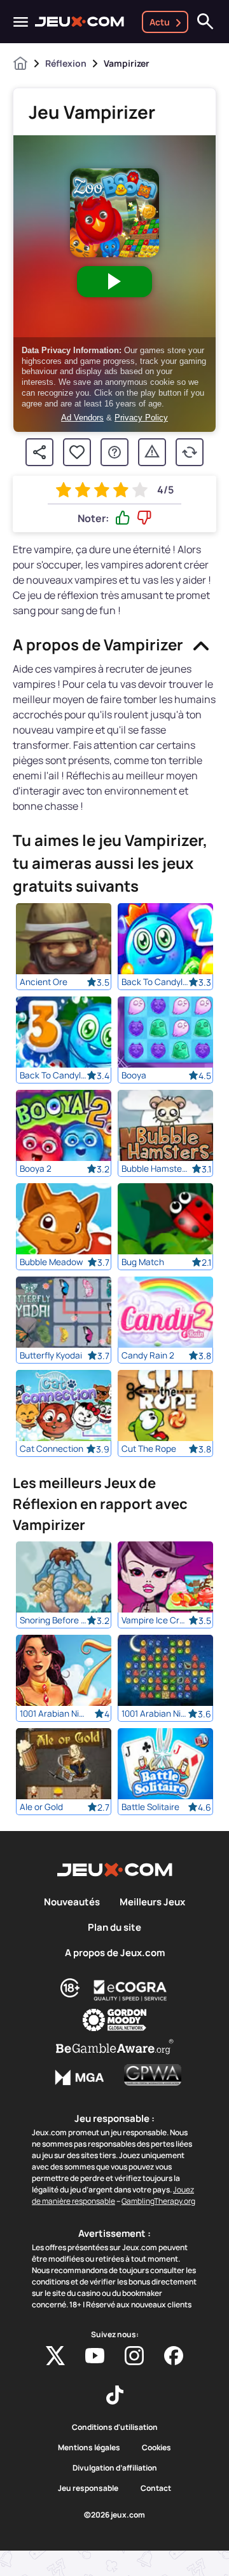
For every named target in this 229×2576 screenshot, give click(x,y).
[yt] (95, 2356)
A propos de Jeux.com (115, 1953)
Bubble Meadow (51, 1262)
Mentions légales (89, 2448)
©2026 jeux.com (114, 2515)
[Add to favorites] (77, 452)
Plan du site (114, 1928)
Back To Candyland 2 (155, 982)
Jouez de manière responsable (113, 2195)
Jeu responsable (88, 2488)
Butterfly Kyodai (51, 1355)
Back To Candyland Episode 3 (53, 1075)
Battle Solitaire (150, 1807)
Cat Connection (52, 1449)
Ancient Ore (44, 982)
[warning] (152, 452)
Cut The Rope (149, 1449)
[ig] (134, 2356)
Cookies (156, 2448)
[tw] (55, 2356)
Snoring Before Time (53, 1620)
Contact (156, 2488)
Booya (134, 1075)
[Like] (123, 518)
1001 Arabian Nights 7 (53, 1714)
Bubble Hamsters (155, 1169)
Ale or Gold (41, 1807)
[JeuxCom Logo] (80, 22)
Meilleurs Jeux (152, 1902)
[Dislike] (144, 518)
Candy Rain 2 (148, 1355)
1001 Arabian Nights (155, 1714)
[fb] (174, 2356)
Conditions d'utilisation (115, 2427)
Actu (160, 22)
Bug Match (143, 1262)
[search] (205, 22)
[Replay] (190, 452)
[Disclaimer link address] (130, 1990)
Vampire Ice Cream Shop (155, 1620)
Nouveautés (72, 1902)
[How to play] (114, 452)
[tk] (115, 2395)
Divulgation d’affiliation (115, 2468)
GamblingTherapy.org (158, 2201)
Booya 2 (36, 1169)
